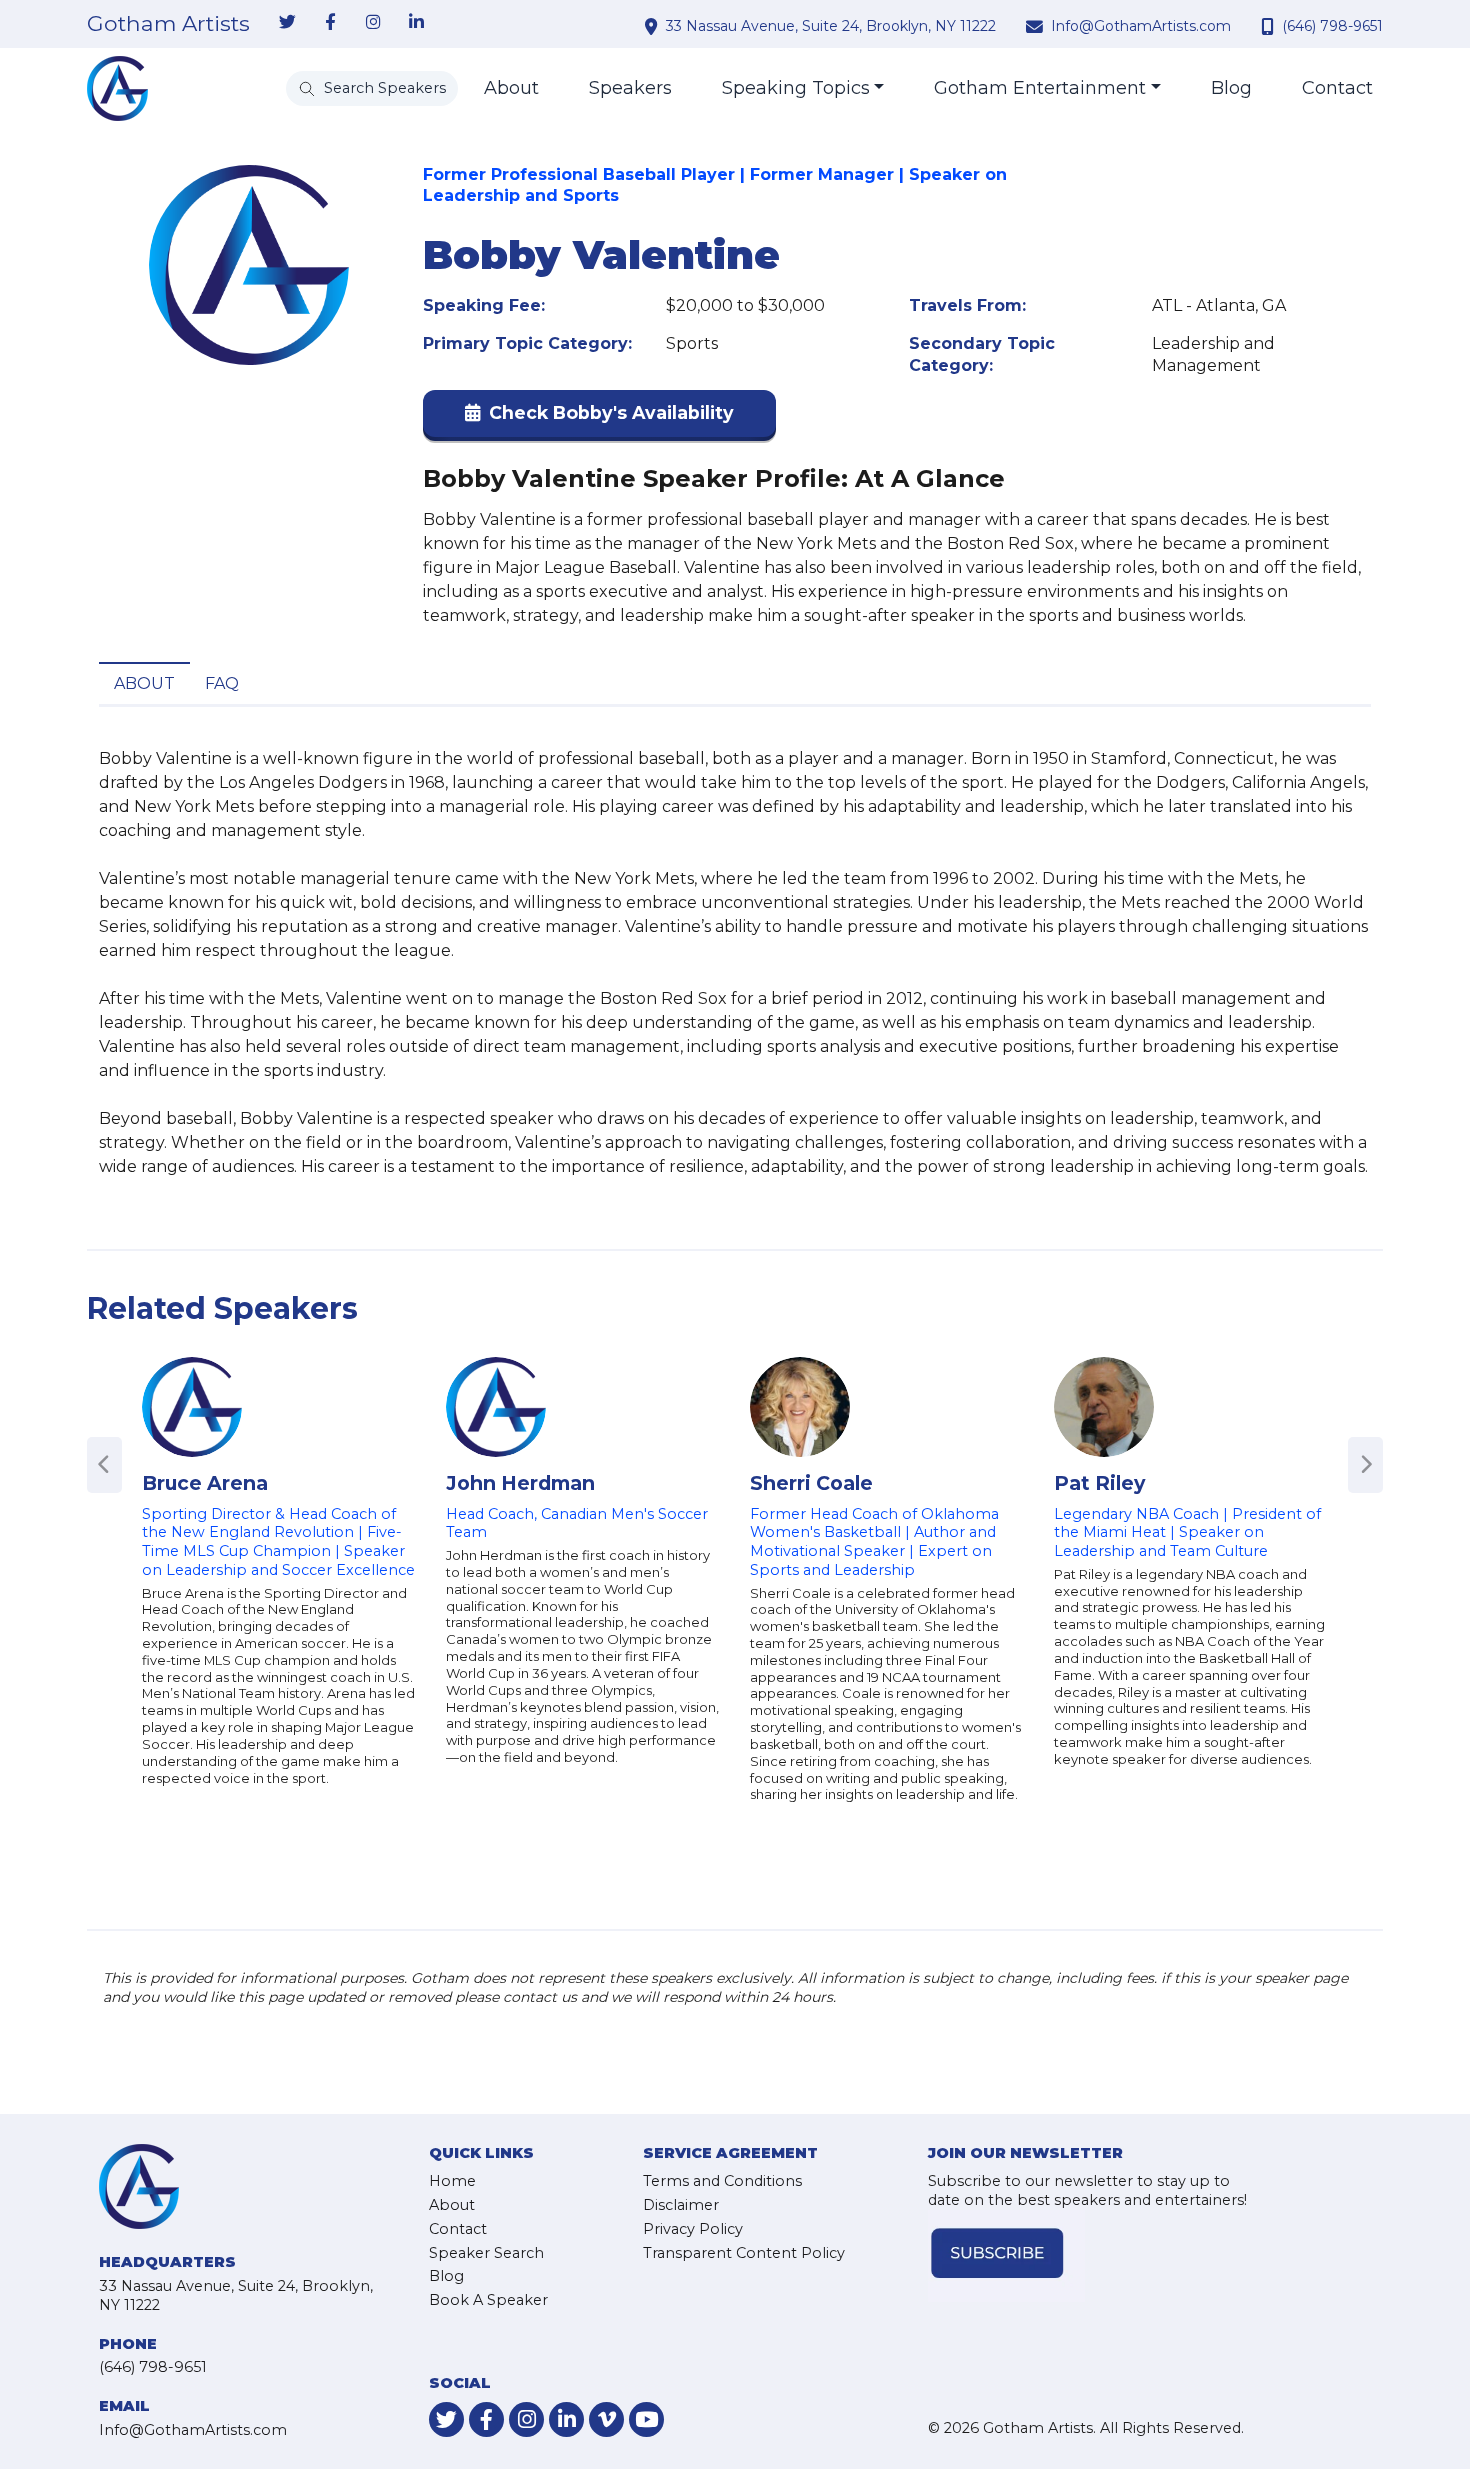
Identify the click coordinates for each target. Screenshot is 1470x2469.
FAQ (222, 683)
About (511, 88)
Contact (1337, 88)
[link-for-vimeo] (606, 2419)
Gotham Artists (168, 24)
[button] (599, 417)
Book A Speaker (488, 2300)
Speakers (630, 88)
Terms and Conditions (722, 2181)
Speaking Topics (796, 88)
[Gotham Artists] (117, 88)
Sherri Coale (811, 1483)
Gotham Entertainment (1040, 88)
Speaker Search (486, 2253)
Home (452, 2181)
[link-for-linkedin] (416, 23)
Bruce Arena (205, 1483)
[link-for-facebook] (330, 23)
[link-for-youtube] (646, 2419)
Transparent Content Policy (744, 2253)
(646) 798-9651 (1332, 26)
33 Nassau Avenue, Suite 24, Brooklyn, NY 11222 (831, 26)
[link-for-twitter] (287, 23)
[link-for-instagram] (373, 23)
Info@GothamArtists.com (1141, 26)
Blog (1231, 88)
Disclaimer (681, 2205)
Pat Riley (1099, 1483)
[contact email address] (1037, 26)
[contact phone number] (1270, 26)
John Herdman (520, 1483)
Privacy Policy (693, 2229)
